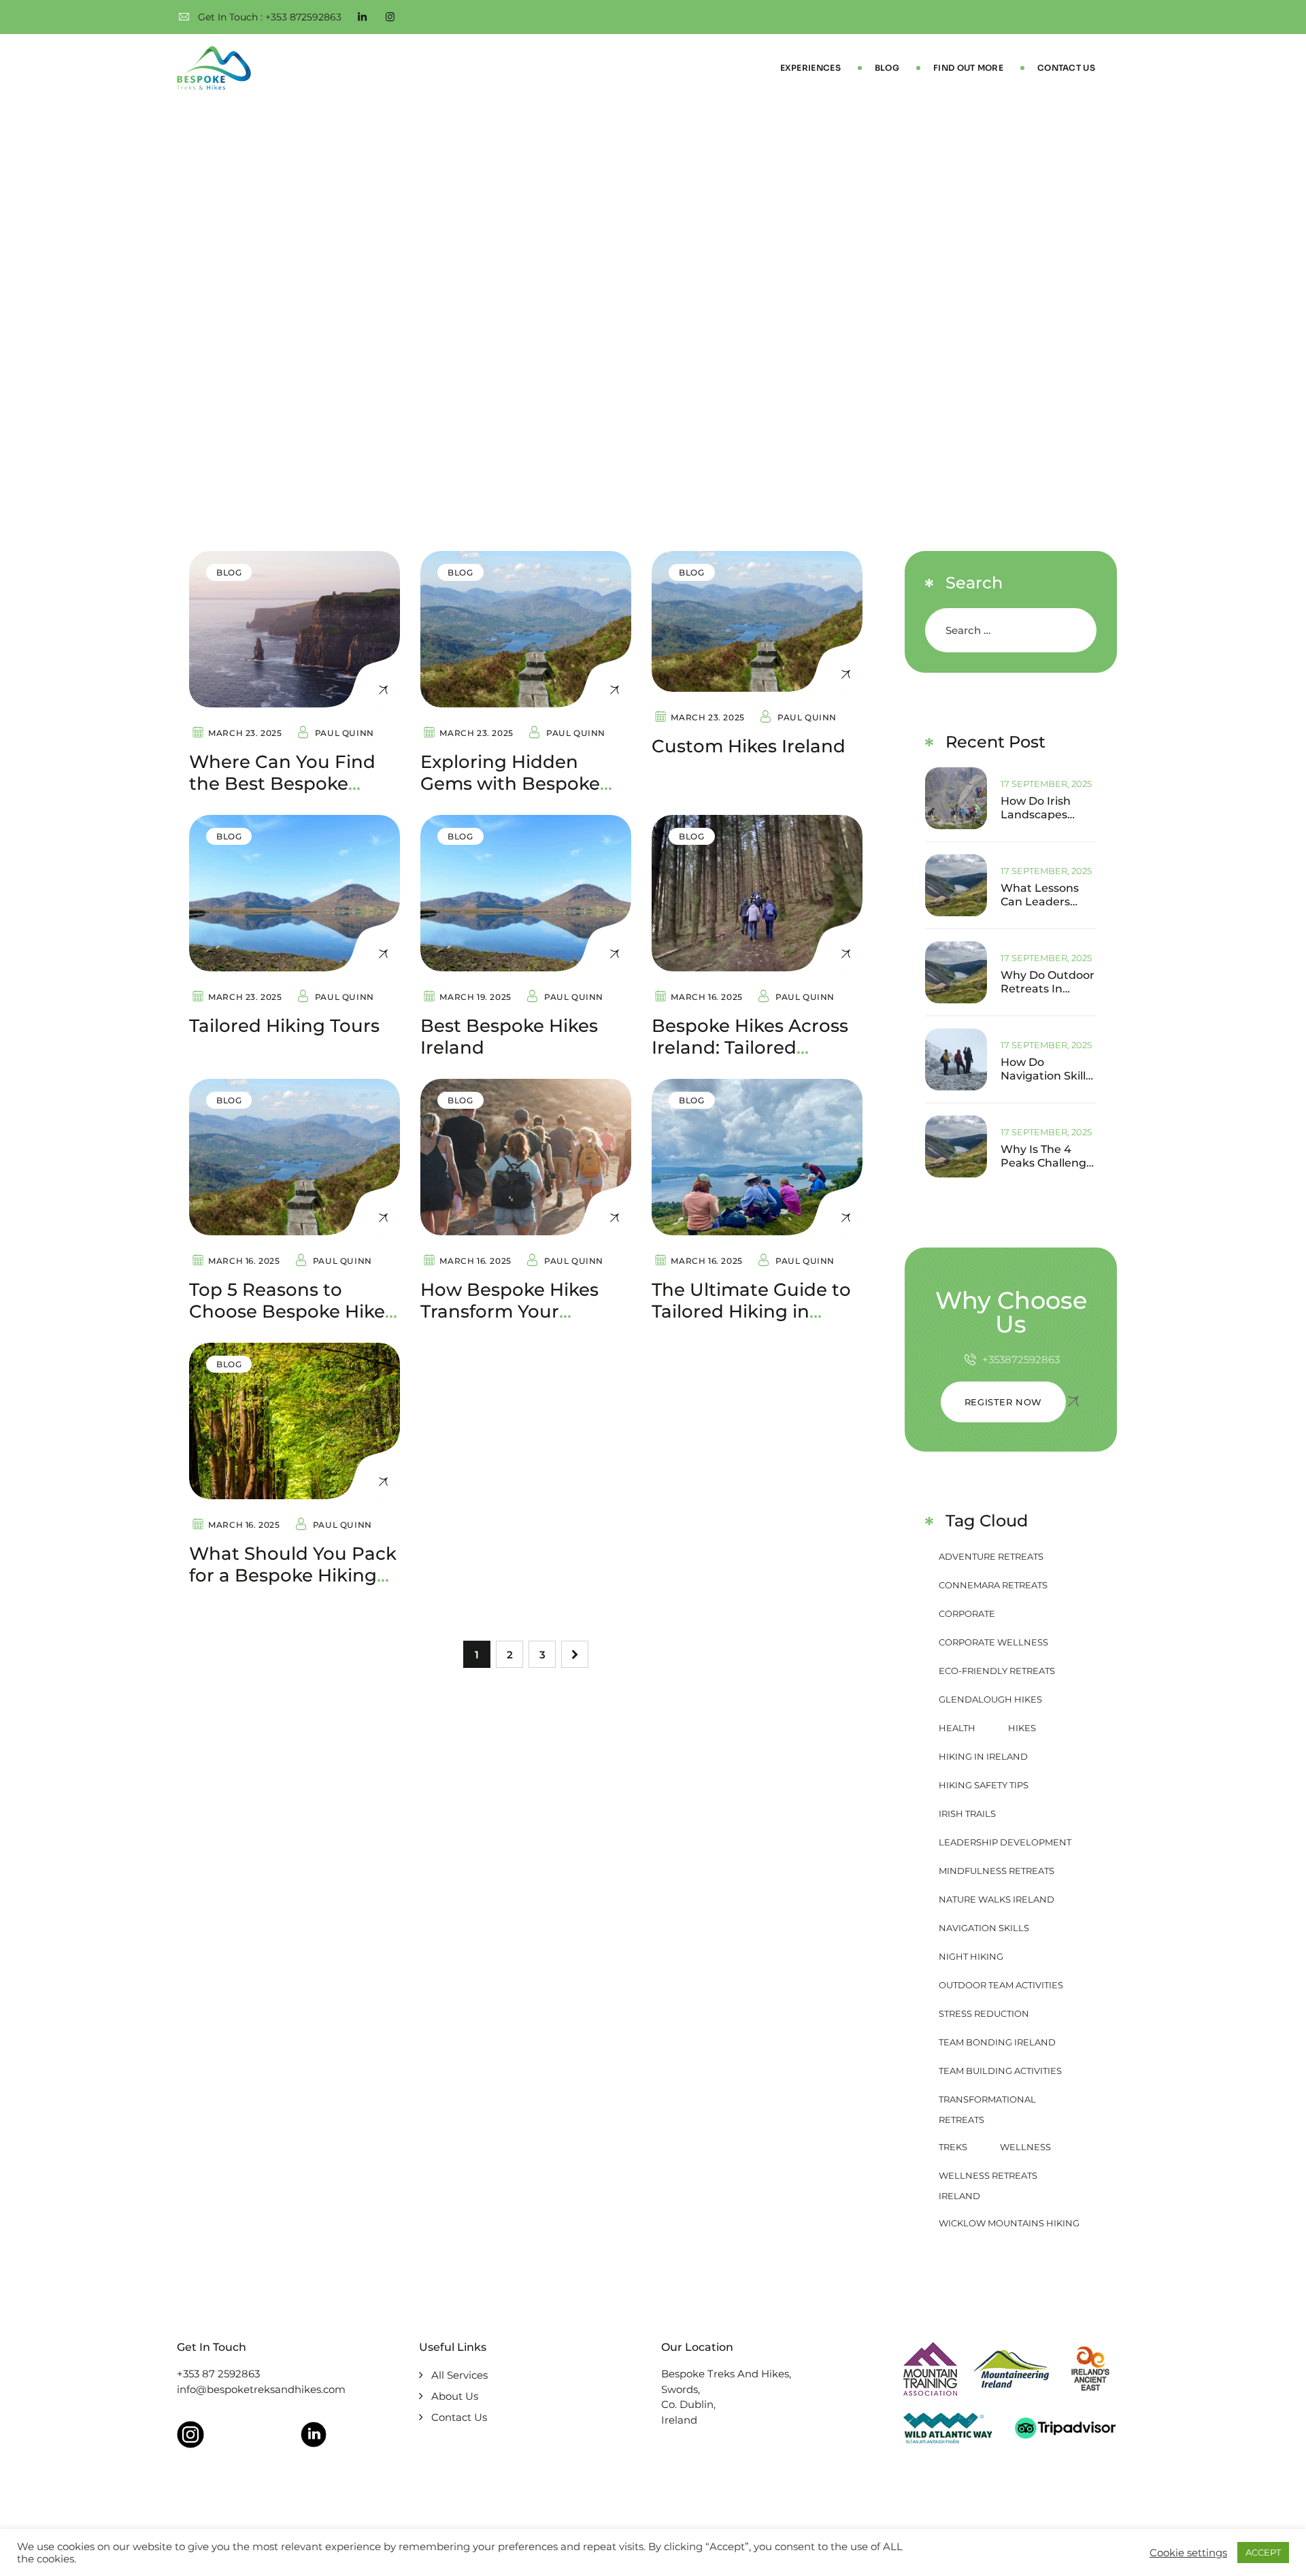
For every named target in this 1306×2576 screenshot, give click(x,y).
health (957, 1728)
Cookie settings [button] (1188, 2553)
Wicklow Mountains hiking (1009, 2223)
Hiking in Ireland (983, 1756)
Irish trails (967, 1813)
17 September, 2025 (1046, 784)
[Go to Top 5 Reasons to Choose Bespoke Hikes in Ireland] (295, 1157)
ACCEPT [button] (1263, 2552)
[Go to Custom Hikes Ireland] (757, 621)
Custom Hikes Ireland (749, 746)
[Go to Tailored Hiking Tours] (295, 893)
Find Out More (968, 68)
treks (953, 2147)
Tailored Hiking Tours (284, 1026)
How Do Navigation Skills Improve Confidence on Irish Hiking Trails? (1046, 1069)
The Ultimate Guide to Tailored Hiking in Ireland (751, 1311)
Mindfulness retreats (997, 1871)
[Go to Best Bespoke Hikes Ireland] (526, 893)
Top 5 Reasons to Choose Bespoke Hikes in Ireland (291, 1311)
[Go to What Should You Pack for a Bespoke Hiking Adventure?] (295, 1421)
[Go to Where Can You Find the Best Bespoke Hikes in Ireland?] (295, 629)
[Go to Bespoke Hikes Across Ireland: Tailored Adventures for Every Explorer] (757, 893)
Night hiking (971, 1956)
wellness (1025, 2147)
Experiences (810, 68)
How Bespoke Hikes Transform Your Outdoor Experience (512, 1311)
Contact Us (1066, 68)
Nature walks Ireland (997, 1899)
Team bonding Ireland (997, 2042)
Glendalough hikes (990, 1699)
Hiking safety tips (984, 1785)
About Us (455, 2396)
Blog (887, 68)
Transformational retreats (987, 2102)
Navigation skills (984, 1928)
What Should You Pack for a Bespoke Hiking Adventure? (293, 1575)
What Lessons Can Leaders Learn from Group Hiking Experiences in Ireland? (1041, 895)
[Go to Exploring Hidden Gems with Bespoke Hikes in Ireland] (526, 629)
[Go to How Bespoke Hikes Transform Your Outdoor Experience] (526, 1157)
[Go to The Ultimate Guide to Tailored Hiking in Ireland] (757, 1157)
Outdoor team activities (1001, 1985)
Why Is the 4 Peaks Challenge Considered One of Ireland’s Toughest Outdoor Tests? (1047, 1156)
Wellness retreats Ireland (988, 2178)
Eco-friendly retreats (997, 1671)
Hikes (1022, 1728)
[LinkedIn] (362, 17)
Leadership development (1005, 1842)
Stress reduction (984, 2013)
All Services (459, 2375)
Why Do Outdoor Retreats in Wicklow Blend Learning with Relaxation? (1048, 982)
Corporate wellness (993, 1642)
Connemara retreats (993, 1585)
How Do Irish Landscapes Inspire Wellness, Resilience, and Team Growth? (1047, 808)
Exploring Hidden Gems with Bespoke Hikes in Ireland (510, 784)
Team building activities (1000, 2071)
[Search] (1074, 630)
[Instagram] (390, 17)
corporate (967, 1613)
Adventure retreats (991, 1556)
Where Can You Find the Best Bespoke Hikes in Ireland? (282, 784)
